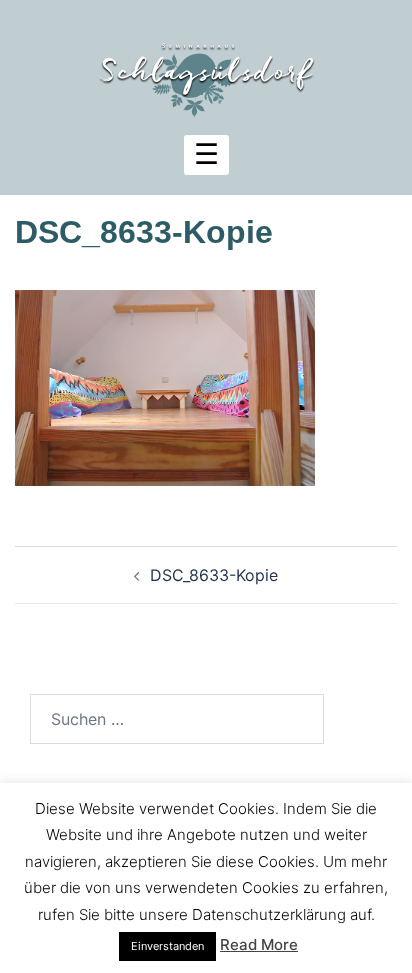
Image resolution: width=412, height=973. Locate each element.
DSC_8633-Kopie (214, 575)
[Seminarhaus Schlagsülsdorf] (206, 68)
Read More (259, 944)
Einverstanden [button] (167, 946)
